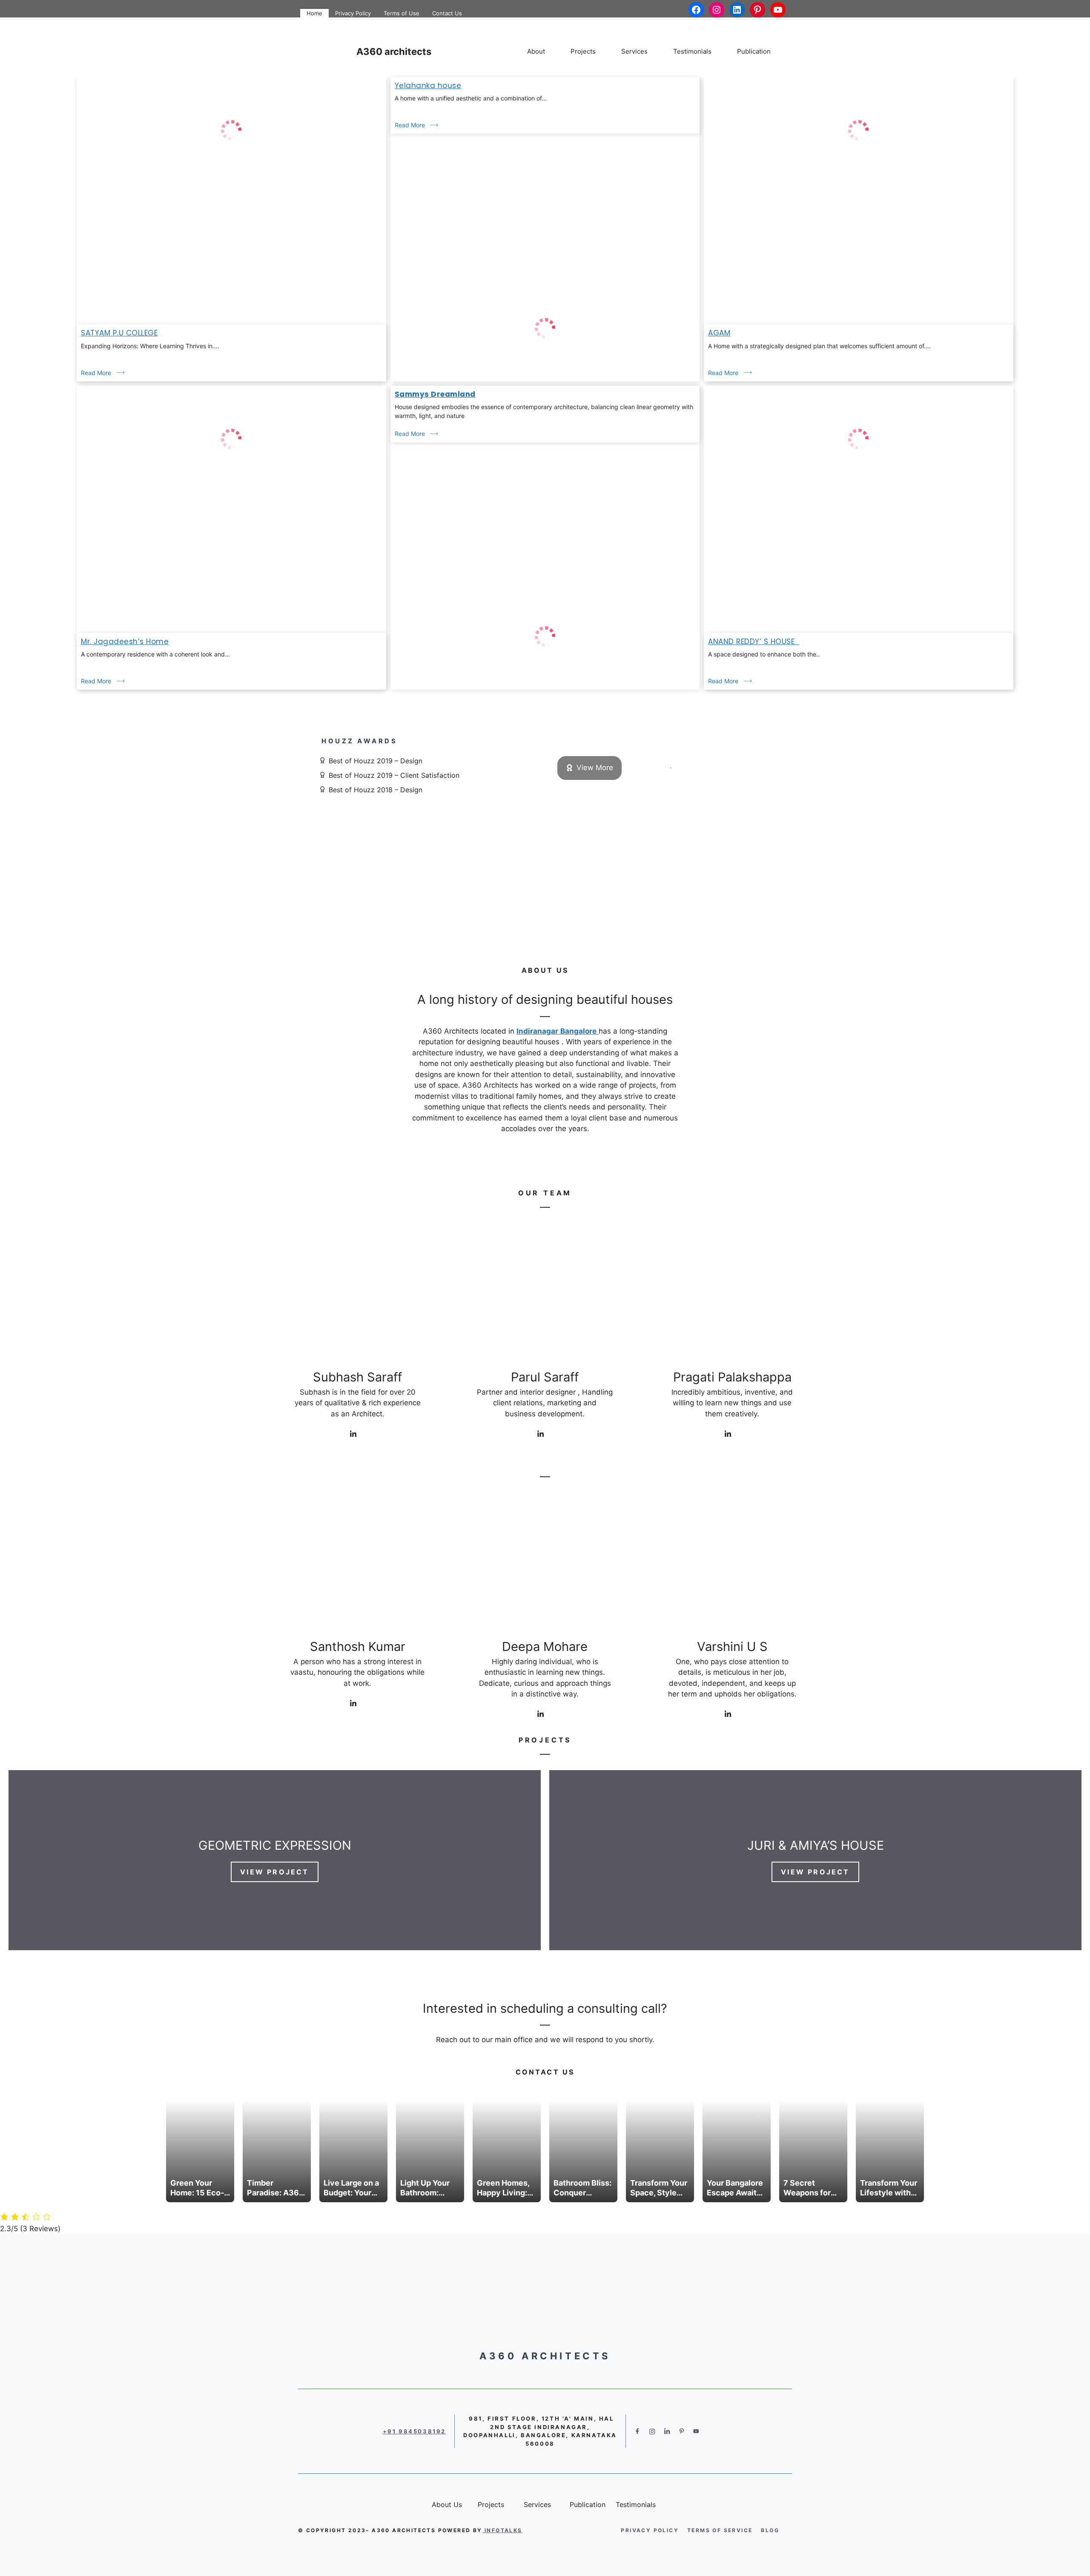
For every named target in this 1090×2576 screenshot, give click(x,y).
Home (314, 13)
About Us (545, 970)
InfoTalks (503, 2530)
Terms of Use (402, 13)
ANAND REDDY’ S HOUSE (754, 642)
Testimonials (692, 51)
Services (634, 51)
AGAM (719, 333)
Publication (754, 51)
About (536, 51)
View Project (274, 1872)
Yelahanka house (428, 86)
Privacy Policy (353, 13)
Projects (583, 51)
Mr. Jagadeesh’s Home (125, 642)
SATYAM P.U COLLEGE (119, 333)
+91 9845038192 (414, 2431)
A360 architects (394, 52)
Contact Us (447, 13)
